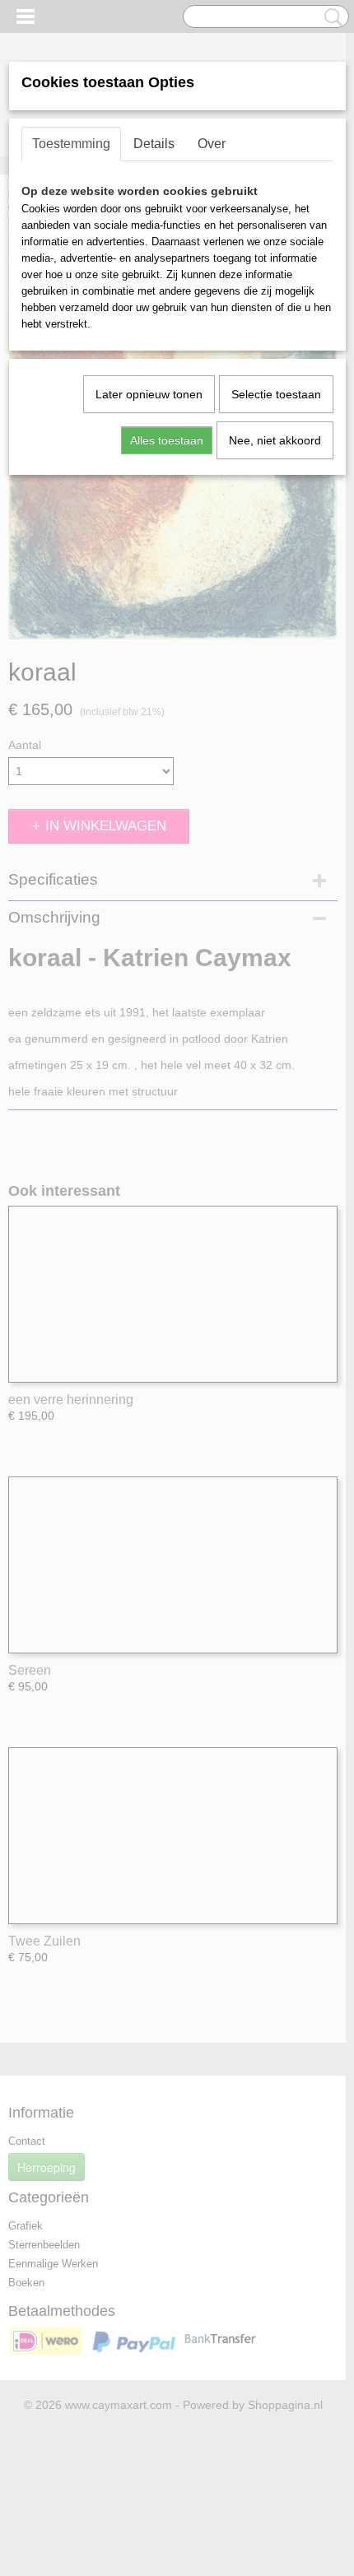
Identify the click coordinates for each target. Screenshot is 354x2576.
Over (212, 144)
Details (154, 144)
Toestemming (71, 144)
